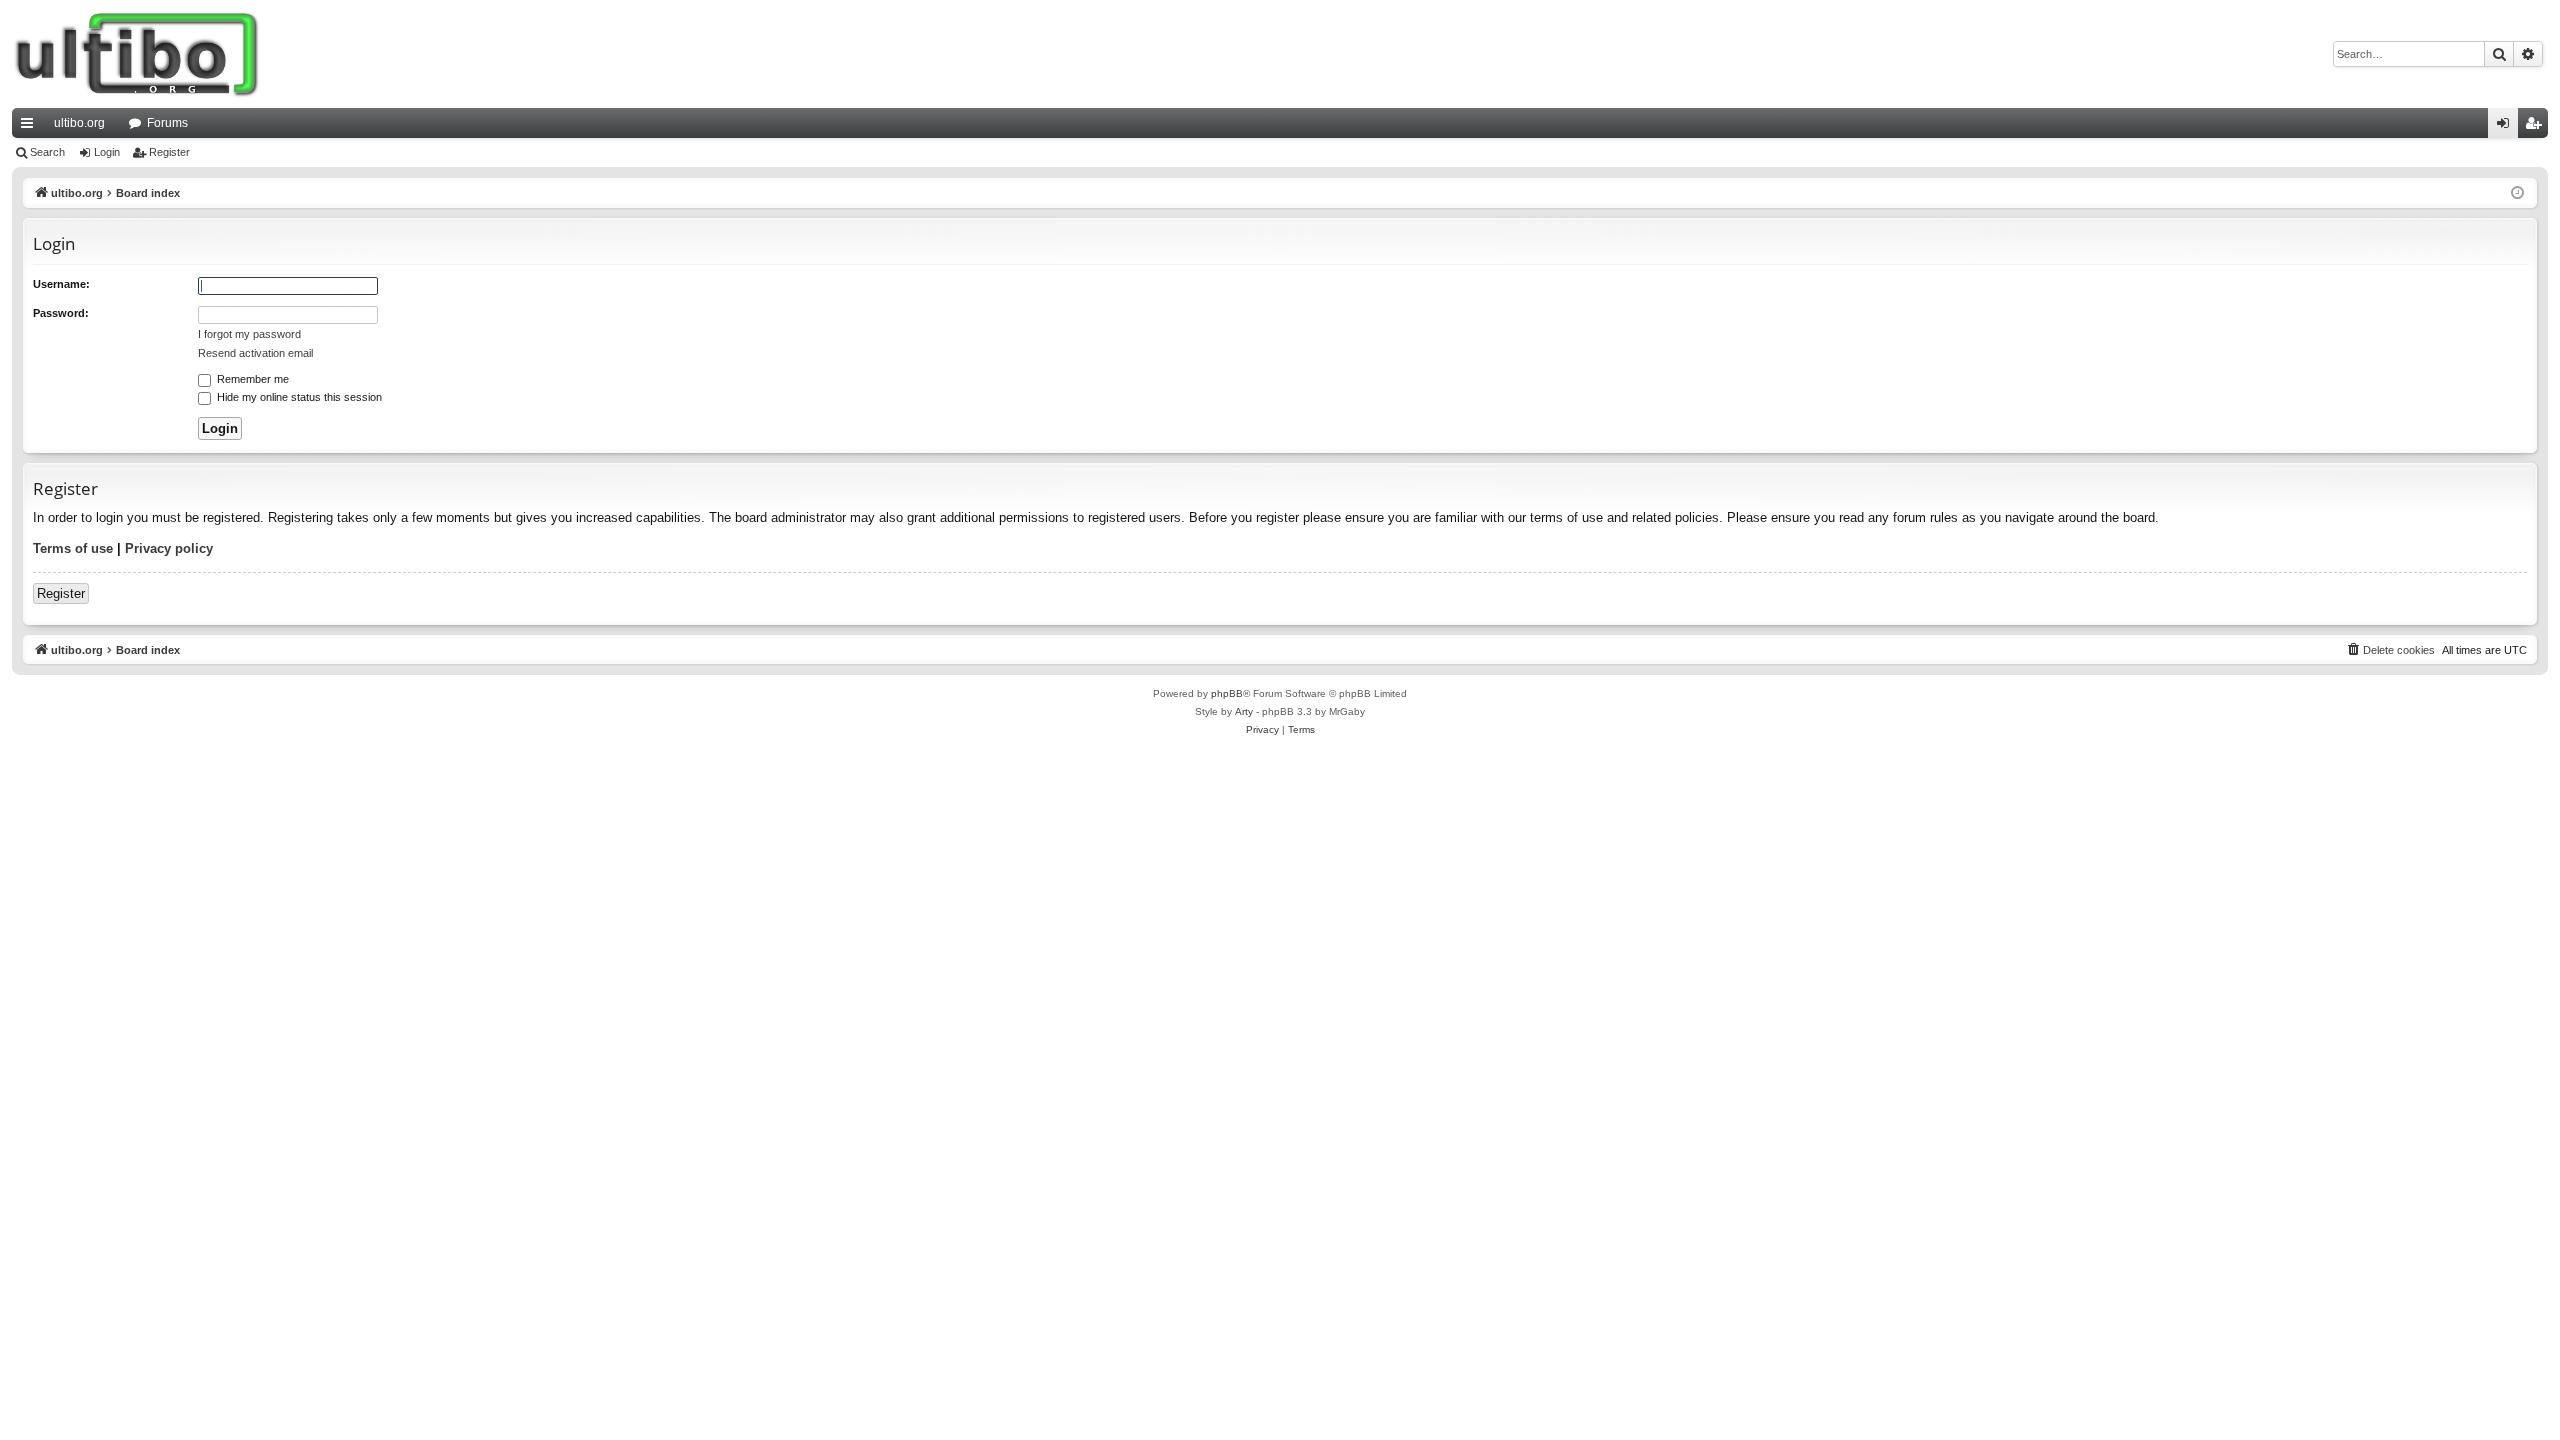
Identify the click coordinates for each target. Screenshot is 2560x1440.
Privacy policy (169, 548)
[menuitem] (2390, 650)
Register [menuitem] (2537, 127)
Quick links (31, 127)
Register (169, 152)
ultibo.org (79, 123)
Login (107, 152)
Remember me (251, 379)
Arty (1244, 711)
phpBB (1227, 693)
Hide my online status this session (298, 397)
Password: (61, 313)
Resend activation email (255, 353)
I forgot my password (249, 334)
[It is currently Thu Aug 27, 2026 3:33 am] (2517, 193)
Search (47, 152)
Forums (167, 123)
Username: (61, 284)
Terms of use (73, 548)
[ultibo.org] (137, 54)
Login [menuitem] (2507, 127)
